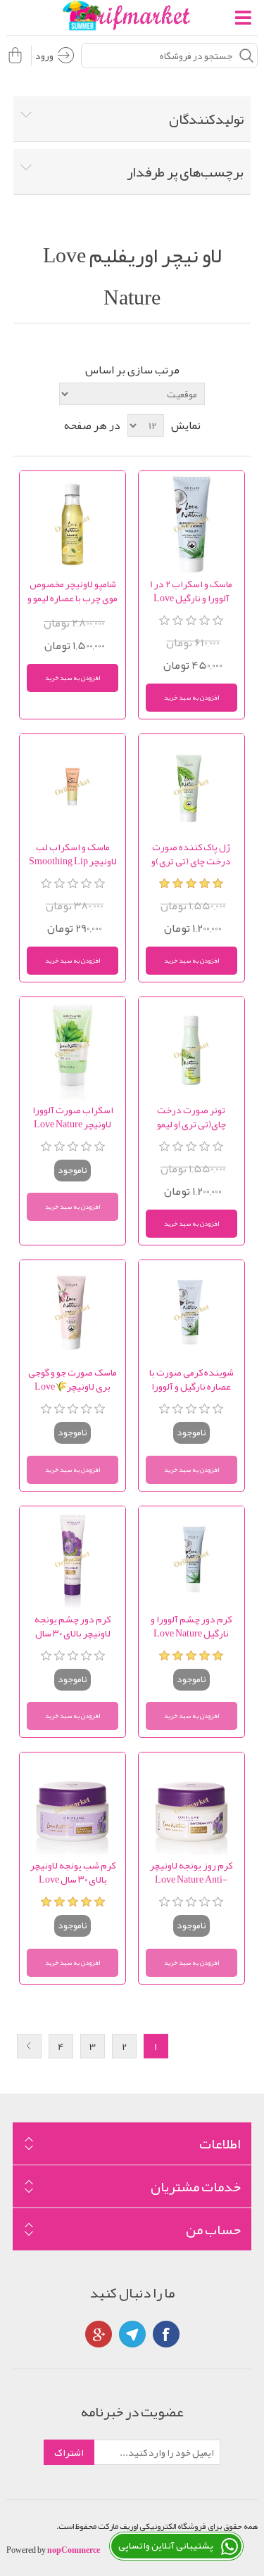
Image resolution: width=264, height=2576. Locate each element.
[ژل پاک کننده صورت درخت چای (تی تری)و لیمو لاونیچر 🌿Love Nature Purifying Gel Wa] (191, 787)
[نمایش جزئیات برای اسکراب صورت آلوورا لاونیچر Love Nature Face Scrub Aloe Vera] (73, 1050)
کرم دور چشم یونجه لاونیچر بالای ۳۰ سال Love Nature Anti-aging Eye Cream (73, 1626)
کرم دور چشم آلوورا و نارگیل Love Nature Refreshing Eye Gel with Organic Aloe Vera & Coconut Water (191, 1626)
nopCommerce (74, 2550)
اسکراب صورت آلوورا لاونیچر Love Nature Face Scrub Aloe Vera (73, 1117)
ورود (44, 56)
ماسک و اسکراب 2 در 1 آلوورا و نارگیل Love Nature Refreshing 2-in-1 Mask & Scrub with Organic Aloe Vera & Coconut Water (191, 591)
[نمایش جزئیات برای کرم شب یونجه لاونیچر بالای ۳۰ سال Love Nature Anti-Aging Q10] (73, 1805)
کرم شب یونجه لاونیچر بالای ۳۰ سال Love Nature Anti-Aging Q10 (73, 1872)
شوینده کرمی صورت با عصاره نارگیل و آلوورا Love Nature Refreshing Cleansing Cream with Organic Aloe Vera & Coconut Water (191, 1379)
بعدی (29, 2046)
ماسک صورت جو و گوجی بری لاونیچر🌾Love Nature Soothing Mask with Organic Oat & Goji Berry (73, 1379)
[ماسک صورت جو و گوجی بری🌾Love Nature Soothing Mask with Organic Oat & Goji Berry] (73, 1313)
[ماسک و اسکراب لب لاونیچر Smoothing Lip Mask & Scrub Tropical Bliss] (73, 787)
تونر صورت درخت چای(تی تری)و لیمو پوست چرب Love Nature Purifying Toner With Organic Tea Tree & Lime (191, 1117)
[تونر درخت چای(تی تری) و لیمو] (191, 1050)
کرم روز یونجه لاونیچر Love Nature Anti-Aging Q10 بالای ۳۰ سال (191, 1872)
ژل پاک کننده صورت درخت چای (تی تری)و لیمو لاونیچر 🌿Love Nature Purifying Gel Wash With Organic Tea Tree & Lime (191, 854)
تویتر (132, 2334)
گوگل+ (99, 2334)
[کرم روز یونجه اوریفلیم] (191, 1805)
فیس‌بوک (166, 2334)
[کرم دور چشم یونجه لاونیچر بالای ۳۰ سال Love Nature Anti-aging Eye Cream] (73, 1559)
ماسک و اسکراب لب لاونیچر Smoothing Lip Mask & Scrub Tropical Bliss (73, 854)
